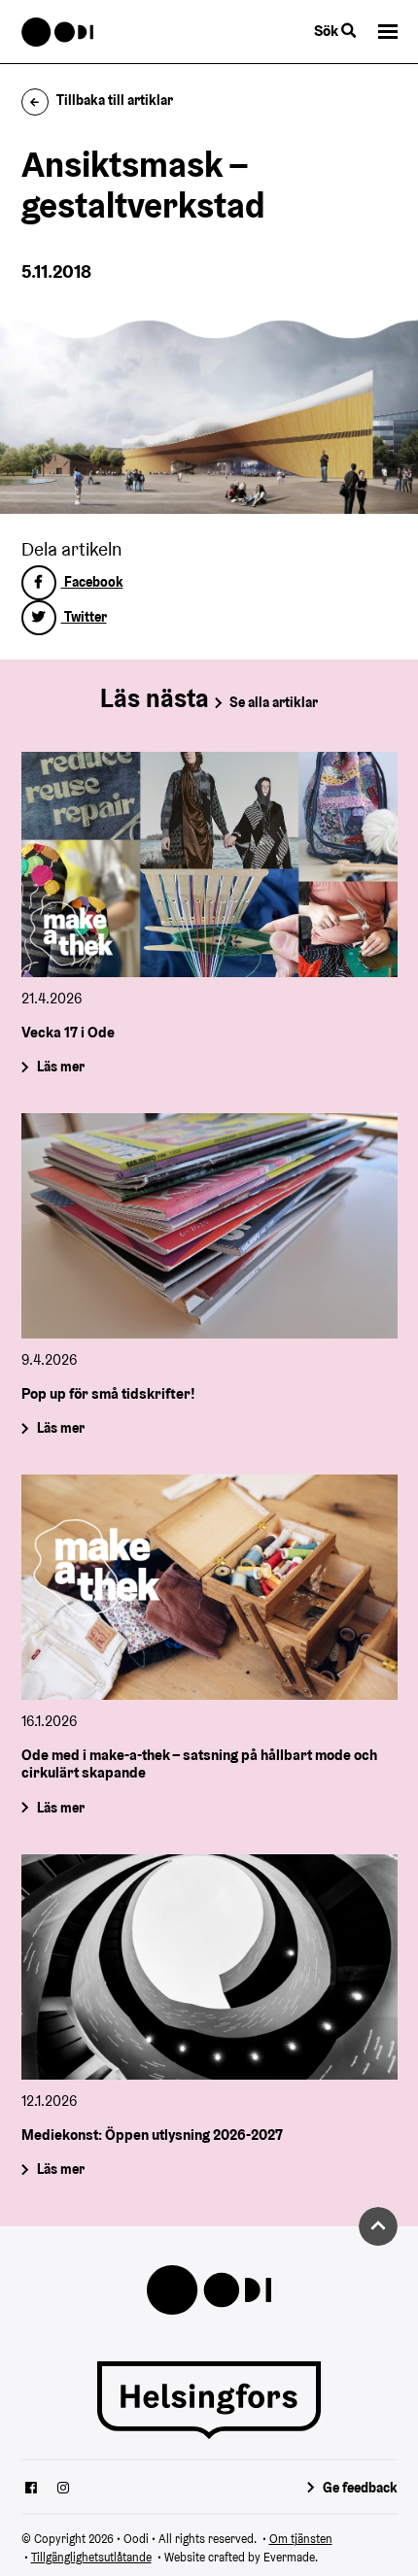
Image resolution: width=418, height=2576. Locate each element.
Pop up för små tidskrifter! (108, 1393)
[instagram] (63, 2490)
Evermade (289, 2557)
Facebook (92, 582)
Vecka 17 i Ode (68, 1031)
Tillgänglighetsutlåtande (91, 2557)
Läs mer (60, 1067)
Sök (328, 31)
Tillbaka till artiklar (115, 100)
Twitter (84, 617)
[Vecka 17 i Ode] (209, 864)
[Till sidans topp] (378, 2226)
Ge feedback (360, 2488)
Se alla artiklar (274, 702)
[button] (388, 32)
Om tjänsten (301, 2539)
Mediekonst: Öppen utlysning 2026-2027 (152, 2135)
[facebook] (31, 2490)
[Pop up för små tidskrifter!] (209, 1226)
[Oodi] (58, 32)
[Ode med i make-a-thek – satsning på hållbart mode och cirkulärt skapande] (209, 1587)
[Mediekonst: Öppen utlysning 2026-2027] (209, 1967)
